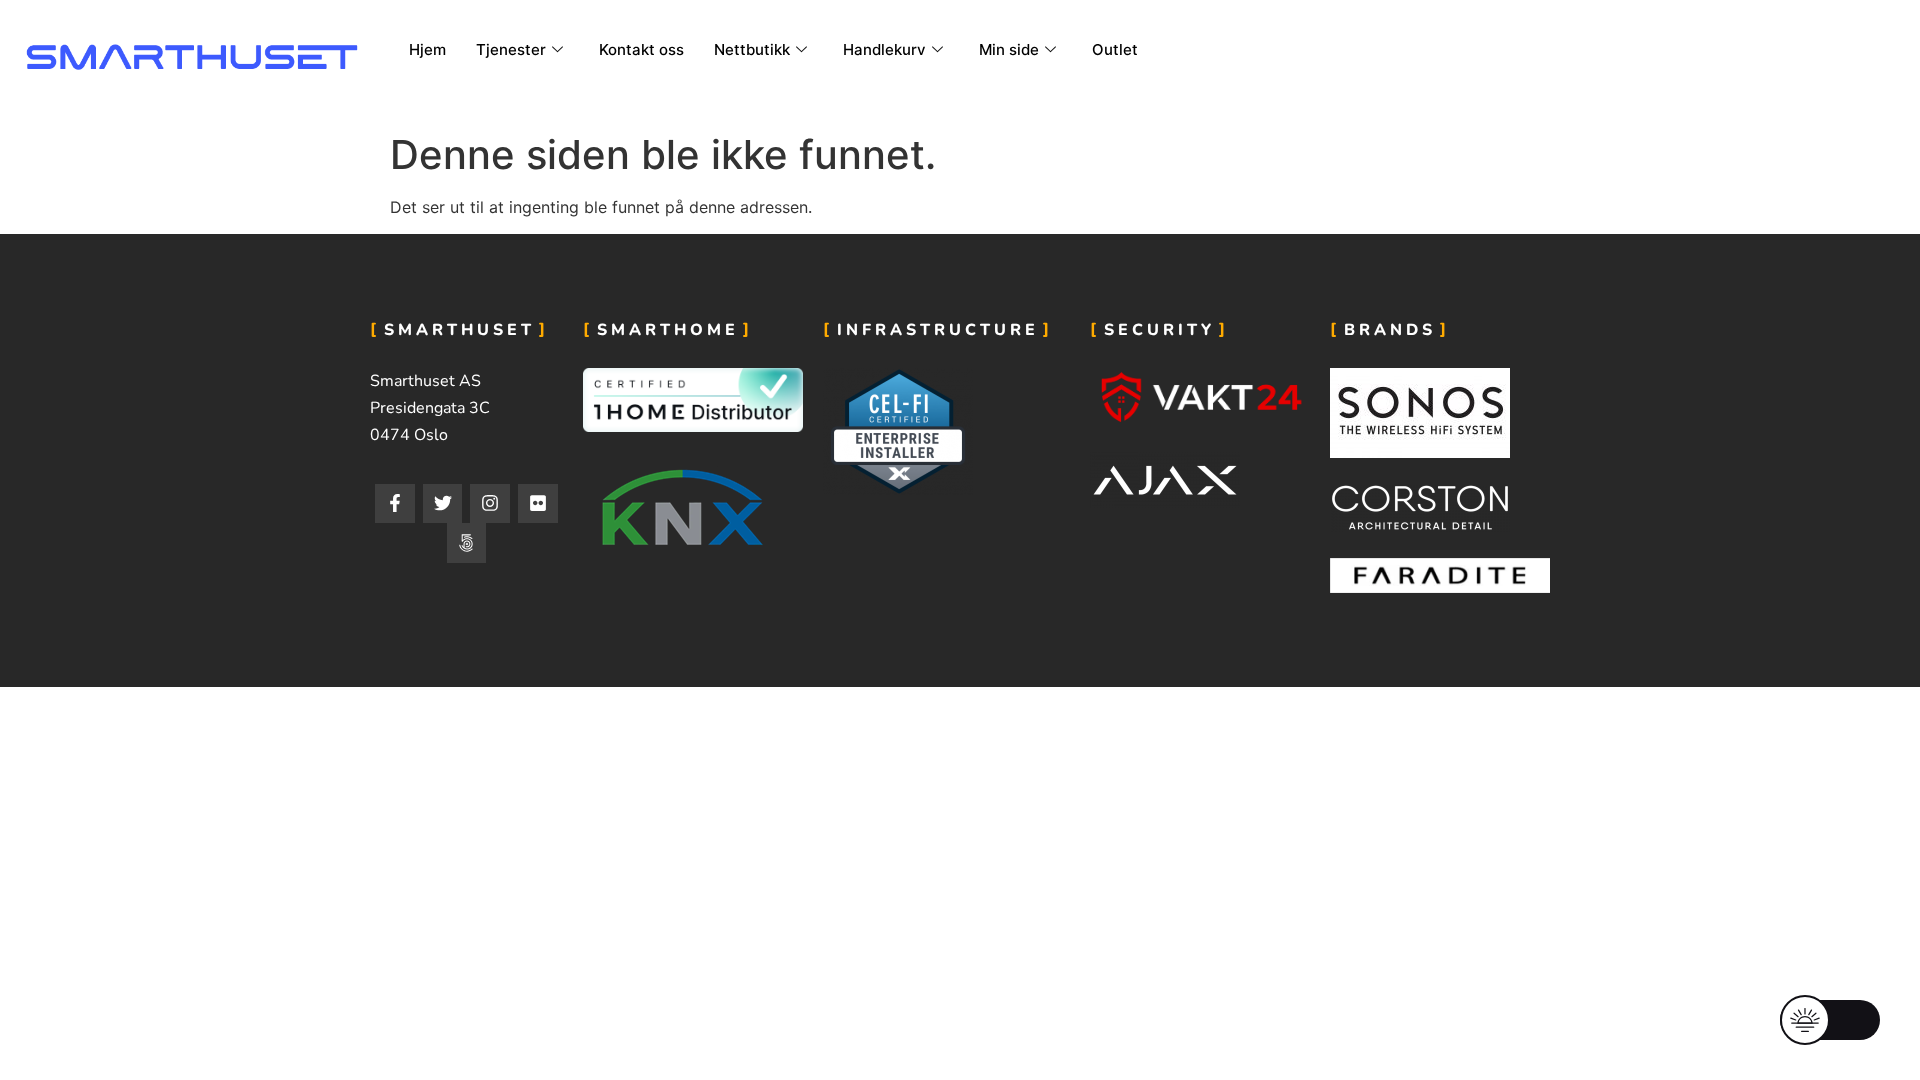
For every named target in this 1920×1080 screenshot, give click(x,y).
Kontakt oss (641, 49)
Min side (1009, 49)
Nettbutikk (752, 49)
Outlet (1115, 49)
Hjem (427, 49)
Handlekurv (884, 49)
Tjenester (511, 49)
